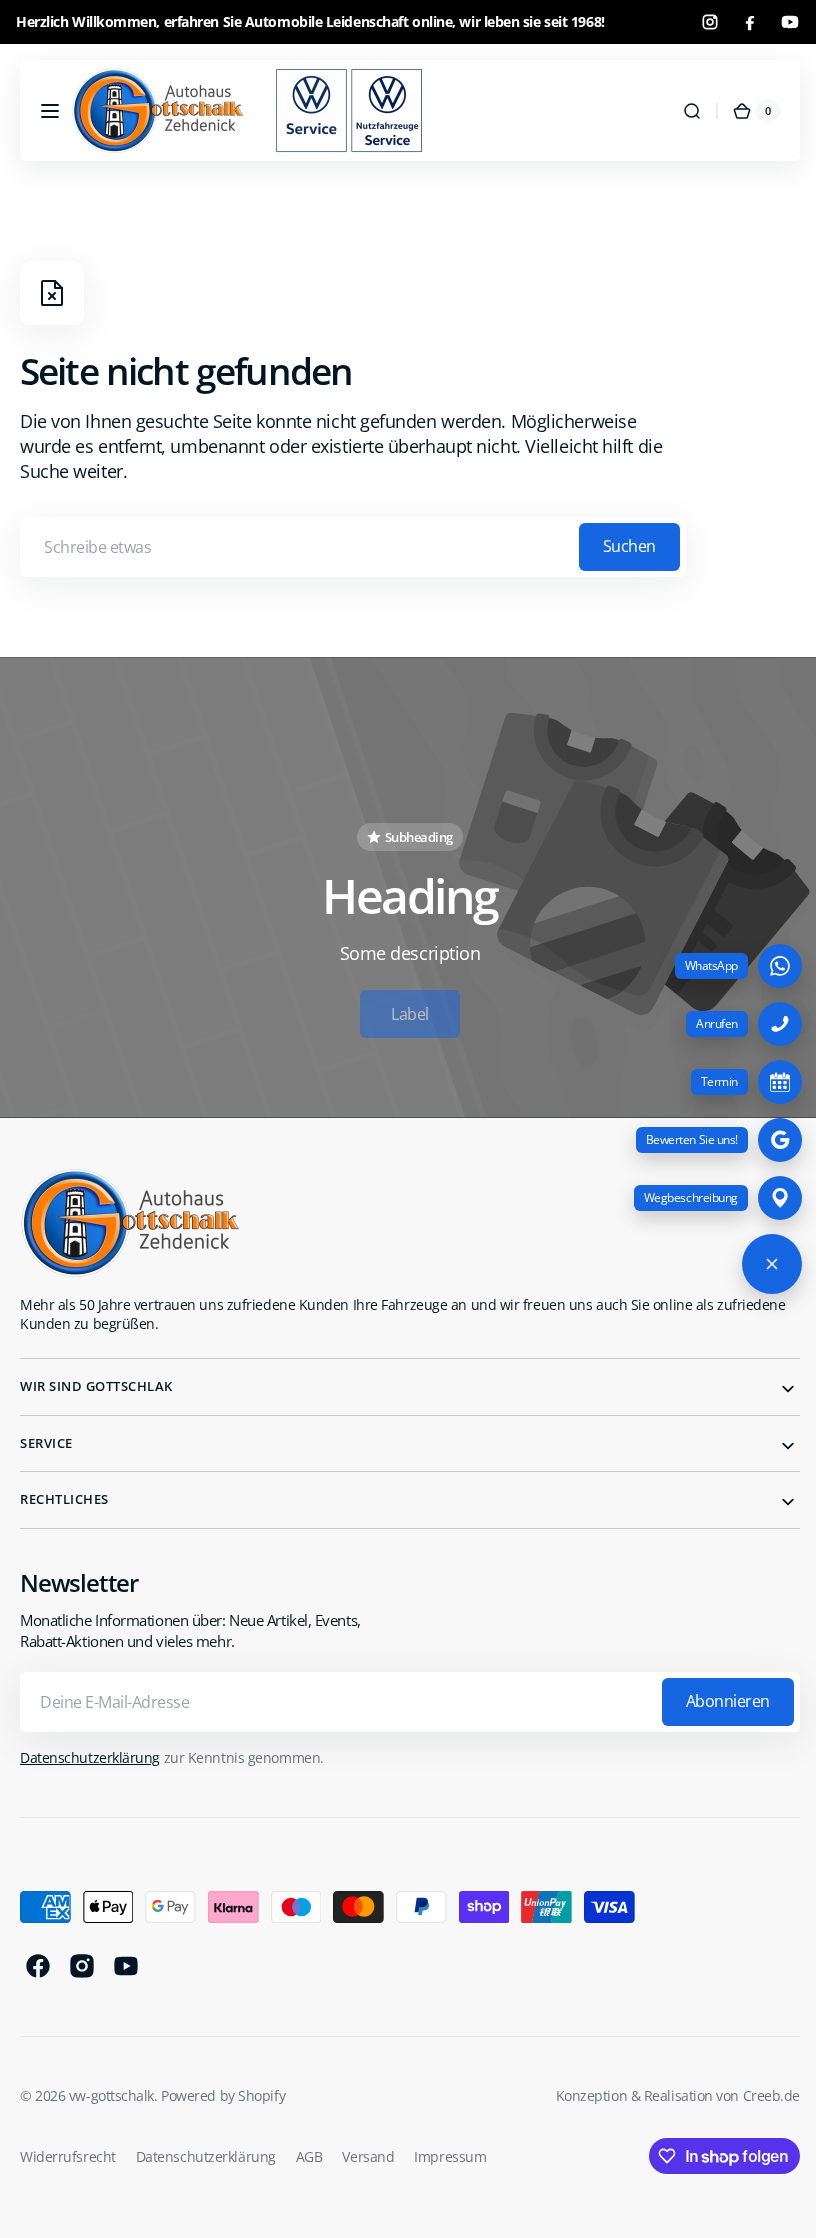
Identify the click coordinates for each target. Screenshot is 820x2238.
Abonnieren (713, 1693)
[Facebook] (750, 22)
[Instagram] (710, 22)
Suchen (629, 546)
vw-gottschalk (111, 2087)
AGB (309, 2147)
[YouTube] (790, 22)
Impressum (450, 2147)
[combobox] (353, 547)
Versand (368, 2147)
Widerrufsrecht (68, 2147)
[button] (50, 111)
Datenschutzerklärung (90, 1748)
